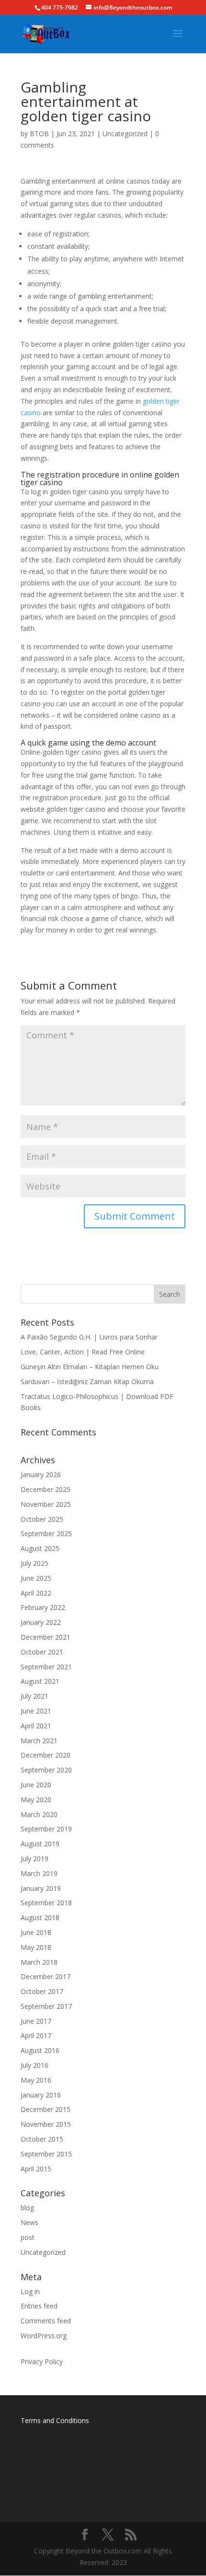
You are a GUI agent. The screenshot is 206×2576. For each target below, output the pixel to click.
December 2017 (46, 1976)
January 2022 (41, 1622)
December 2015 (46, 2109)
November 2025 (46, 1504)
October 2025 (42, 1519)
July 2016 (34, 2065)
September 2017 (46, 2006)
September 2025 (46, 1533)
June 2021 (36, 1711)
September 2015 (46, 2154)
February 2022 (43, 1607)
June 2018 (36, 1932)
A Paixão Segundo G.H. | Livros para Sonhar (89, 1337)
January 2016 (41, 2095)
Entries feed (39, 2306)
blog (27, 2208)
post (28, 2237)
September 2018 (46, 1903)
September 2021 (46, 1667)
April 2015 (36, 2169)
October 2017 (42, 1991)
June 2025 (36, 1578)
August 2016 (40, 2050)
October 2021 (42, 1652)
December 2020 (46, 1755)
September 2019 (46, 1829)
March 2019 (39, 1873)
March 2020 (39, 1814)
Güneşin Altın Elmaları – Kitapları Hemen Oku (90, 1367)
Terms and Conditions (55, 2420)
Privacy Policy (42, 2361)
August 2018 (40, 1917)
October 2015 (42, 2139)
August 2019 (40, 1844)
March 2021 (39, 1741)
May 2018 (36, 1947)
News (29, 2222)
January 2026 (41, 1474)
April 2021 (36, 1726)
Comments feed (46, 2321)
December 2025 (46, 1489)
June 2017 (36, 2021)
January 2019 (41, 1888)
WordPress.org (44, 2336)
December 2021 (46, 1637)
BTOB (39, 134)
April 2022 (36, 1593)
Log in (30, 2291)
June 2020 (36, 1785)
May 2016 (36, 2080)
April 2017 (36, 2035)
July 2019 (34, 1859)
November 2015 (46, 2124)
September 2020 (46, 1770)
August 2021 (40, 1681)
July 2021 (34, 1696)
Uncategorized (125, 134)
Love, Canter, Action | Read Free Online (83, 1352)
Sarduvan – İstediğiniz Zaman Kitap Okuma (87, 1381)
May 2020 (36, 1800)
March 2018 (39, 1962)
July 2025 (34, 1563)
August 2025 (40, 1548)
